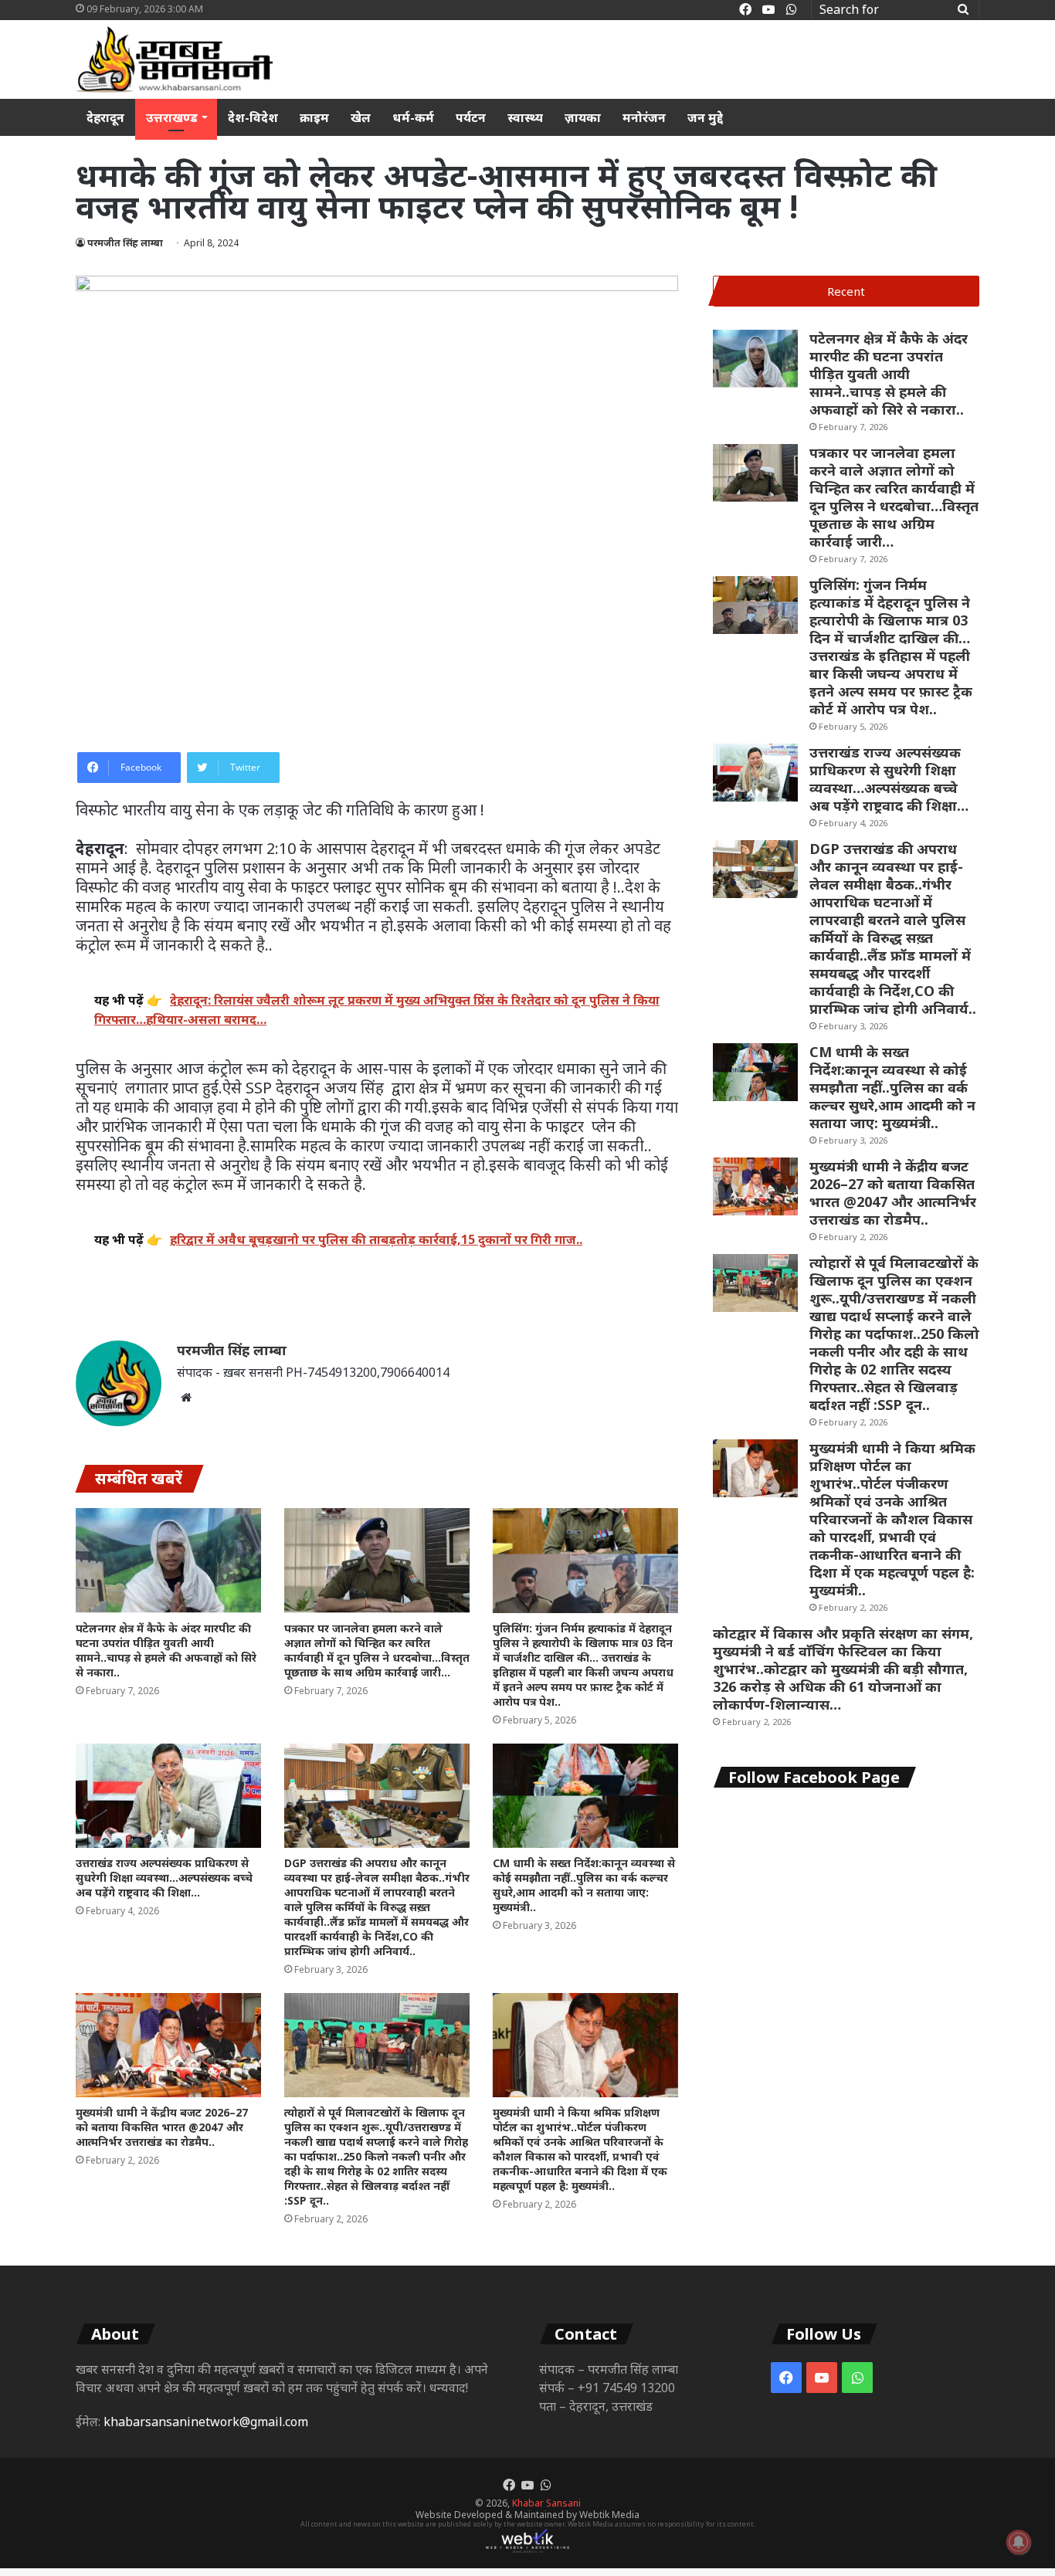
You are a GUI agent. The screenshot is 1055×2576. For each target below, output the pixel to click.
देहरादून (105, 117)
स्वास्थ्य (525, 117)
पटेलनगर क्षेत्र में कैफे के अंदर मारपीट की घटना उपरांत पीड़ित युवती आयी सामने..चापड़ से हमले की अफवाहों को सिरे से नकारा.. (166, 1650)
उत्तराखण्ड (172, 117)
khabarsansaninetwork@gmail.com (206, 2422)
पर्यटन (471, 117)
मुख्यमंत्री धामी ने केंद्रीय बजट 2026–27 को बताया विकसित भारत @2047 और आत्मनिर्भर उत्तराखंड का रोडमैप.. (162, 2127)
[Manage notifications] (1019, 2542)
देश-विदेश (253, 117)
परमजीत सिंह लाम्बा (125, 243)
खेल (361, 117)
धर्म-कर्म (413, 117)
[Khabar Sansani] (174, 59)
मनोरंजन (644, 117)
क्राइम (314, 117)
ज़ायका (583, 117)
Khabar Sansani (546, 2503)
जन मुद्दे (705, 117)
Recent (846, 291)
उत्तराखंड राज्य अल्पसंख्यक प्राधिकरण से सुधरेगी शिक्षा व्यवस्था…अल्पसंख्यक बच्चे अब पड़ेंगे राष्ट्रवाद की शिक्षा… (164, 1878)
